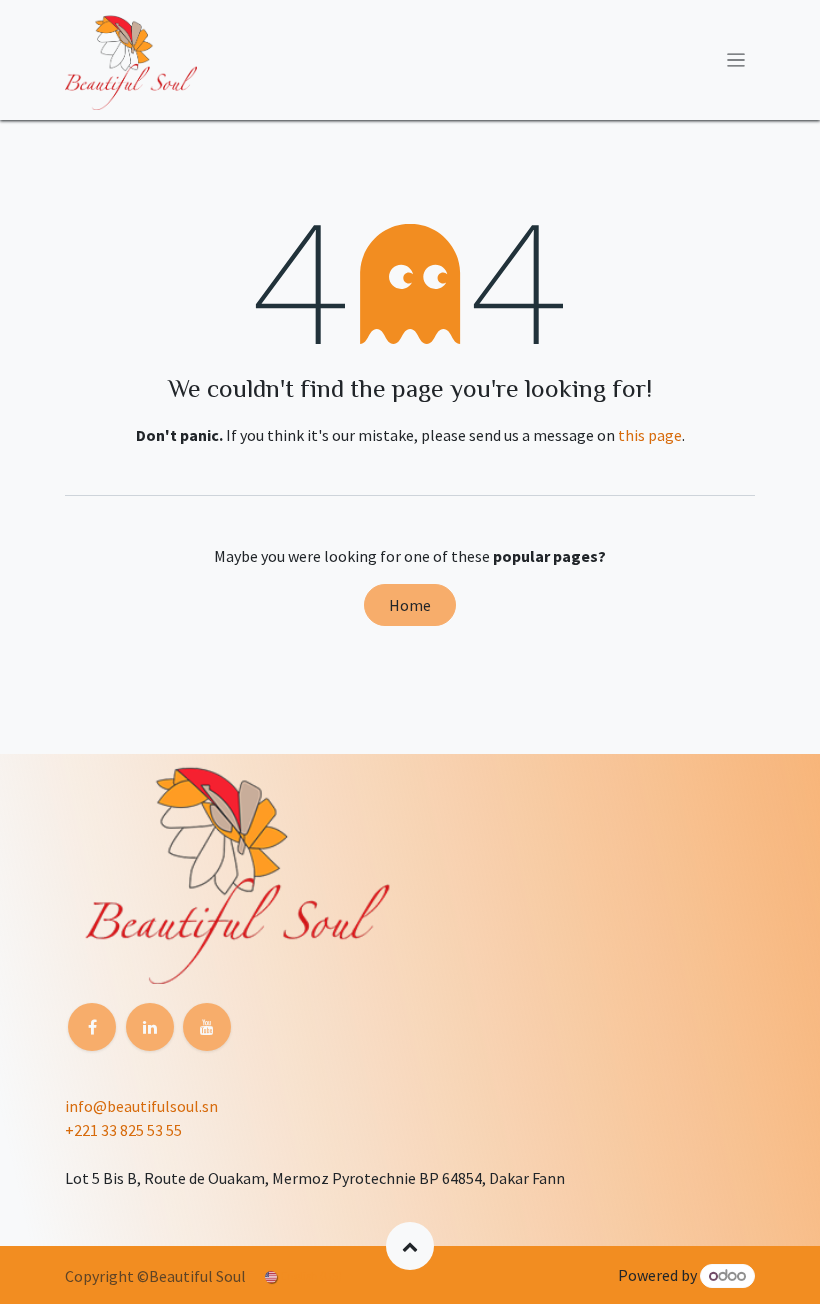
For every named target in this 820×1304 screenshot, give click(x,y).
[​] (92, 1027)
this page (650, 435)
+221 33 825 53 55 (123, 1130)
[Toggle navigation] (736, 60)
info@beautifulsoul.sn (141, 1106)
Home (410, 605)
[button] (410, 1246)
